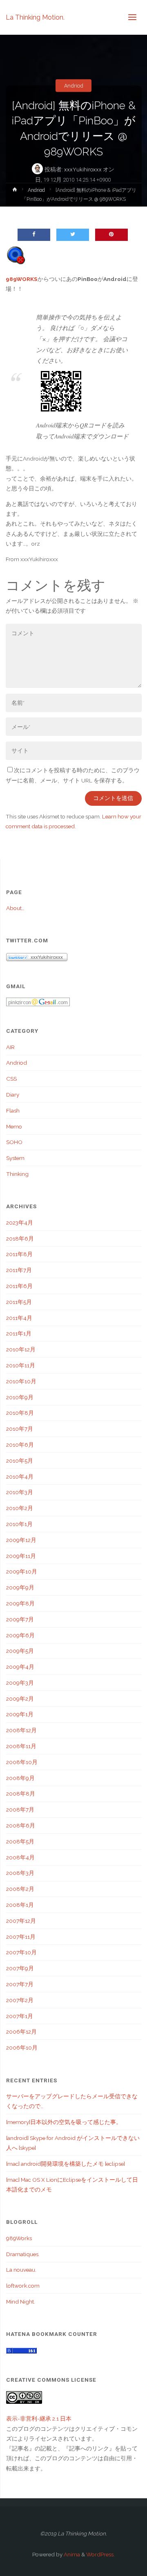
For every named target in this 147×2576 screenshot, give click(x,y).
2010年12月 (21, 1349)
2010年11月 (21, 1365)
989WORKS (22, 279)
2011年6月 (19, 1286)
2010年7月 (20, 1429)
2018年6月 (20, 1239)
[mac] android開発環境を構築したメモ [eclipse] (66, 2164)
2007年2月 (20, 2000)
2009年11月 (21, 1556)
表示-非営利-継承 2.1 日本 (39, 2419)
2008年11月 (21, 1746)
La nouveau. (21, 2270)
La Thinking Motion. (35, 17)
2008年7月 (20, 1809)
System (15, 1158)
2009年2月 (20, 1699)
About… (15, 908)
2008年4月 (20, 1857)
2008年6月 (21, 1825)
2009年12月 (21, 1540)
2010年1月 (19, 1524)
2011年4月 (19, 1318)
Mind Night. (21, 2302)
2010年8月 (20, 1413)
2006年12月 (21, 2032)
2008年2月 (20, 1889)
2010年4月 (20, 1477)
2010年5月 (20, 1461)
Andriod (74, 85)
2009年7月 (20, 1619)
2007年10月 (21, 1952)
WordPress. (100, 2554)
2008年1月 (20, 1905)
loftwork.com (23, 2286)
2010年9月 (20, 1397)
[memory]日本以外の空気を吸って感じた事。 (64, 2122)
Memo (14, 1126)
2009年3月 (20, 1683)
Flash (13, 1110)
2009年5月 (20, 1651)
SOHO (14, 1142)
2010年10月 (21, 1381)
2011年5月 (19, 1302)
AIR (10, 1047)
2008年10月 (22, 1762)
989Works (19, 2238)
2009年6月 (20, 1635)
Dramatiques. (23, 2254)
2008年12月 (21, 1730)
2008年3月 (20, 1873)
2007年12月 (21, 1921)
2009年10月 (22, 1571)
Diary (13, 1095)
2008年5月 (20, 1841)
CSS (11, 1079)
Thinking (17, 1174)
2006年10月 (22, 2048)
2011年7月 (19, 1270)
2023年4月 (20, 1223)
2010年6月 (20, 1445)
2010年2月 (20, 1508)
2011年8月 (19, 1254)
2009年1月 (20, 1714)
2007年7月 (20, 1984)
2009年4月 (20, 1667)
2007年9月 (20, 1968)
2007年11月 (21, 1937)
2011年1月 (19, 1333)
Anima (71, 2554)
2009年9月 (20, 1587)
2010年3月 (20, 1492)
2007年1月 (20, 2016)
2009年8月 (20, 1603)
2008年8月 (21, 1794)
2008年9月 (20, 1778)
